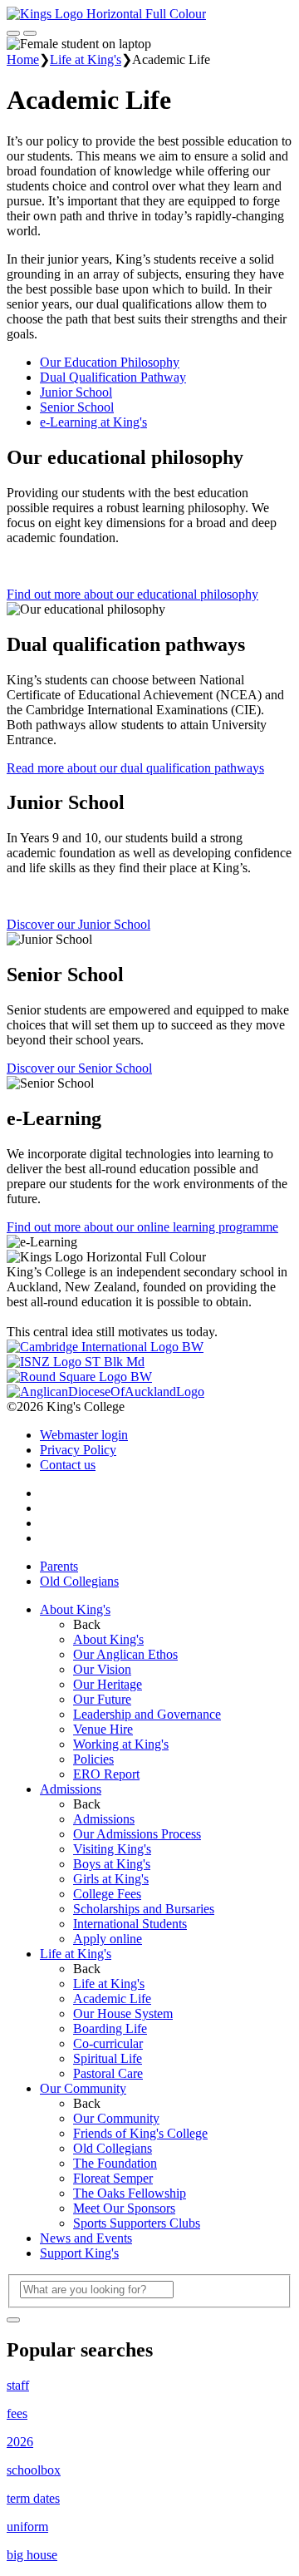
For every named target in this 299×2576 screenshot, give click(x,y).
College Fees (107, 1894)
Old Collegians (79, 1581)
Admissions (71, 1789)
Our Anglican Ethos (125, 1654)
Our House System (123, 2013)
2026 (20, 2442)
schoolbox (34, 2470)
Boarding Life (110, 2028)
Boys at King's (112, 1864)
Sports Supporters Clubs (137, 2223)
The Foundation (115, 2163)
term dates (33, 2498)
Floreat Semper (113, 2178)
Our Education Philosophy (110, 362)
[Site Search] (13, 33)
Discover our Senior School (79, 1068)
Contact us (68, 1465)
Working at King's (121, 1744)
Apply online (108, 1939)
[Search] (13, 2320)
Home (23, 59)
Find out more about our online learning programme (142, 1227)
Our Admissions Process (137, 1834)
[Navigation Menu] (30, 33)
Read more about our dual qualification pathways (135, 768)
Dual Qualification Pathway (113, 377)
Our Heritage (108, 1684)
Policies (93, 1759)
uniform (27, 2527)
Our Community (83, 2088)
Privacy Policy (78, 1450)
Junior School (76, 392)
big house (32, 2555)
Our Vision (102, 1669)
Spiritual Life (108, 2058)
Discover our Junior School (78, 924)
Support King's (79, 2253)
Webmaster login (84, 1435)
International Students (130, 1924)
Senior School (77, 407)
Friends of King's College (140, 2133)
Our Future (102, 1699)
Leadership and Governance (147, 1714)
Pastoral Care (108, 2073)
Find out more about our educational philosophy (132, 594)
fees (17, 2413)
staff (18, 2385)
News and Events (86, 2238)
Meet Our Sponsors (124, 2208)
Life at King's (86, 59)
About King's (75, 1609)
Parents (59, 1566)
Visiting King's (112, 1849)
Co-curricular (108, 2043)
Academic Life (112, 1999)
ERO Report (106, 1774)
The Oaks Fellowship (130, 2193)
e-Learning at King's (93, 422)
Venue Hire (103, 1729)
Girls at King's (111, 1879)
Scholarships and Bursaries (144, 1909)
